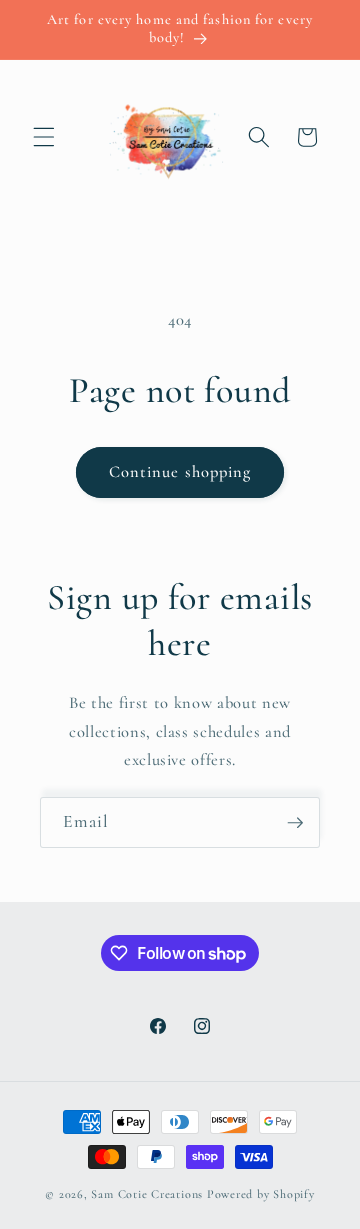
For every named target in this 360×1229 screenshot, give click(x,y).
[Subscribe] (295, 823)
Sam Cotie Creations (147, 1194)
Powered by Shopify (261, 1194)
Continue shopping (180, 472)
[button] (44, 137)
